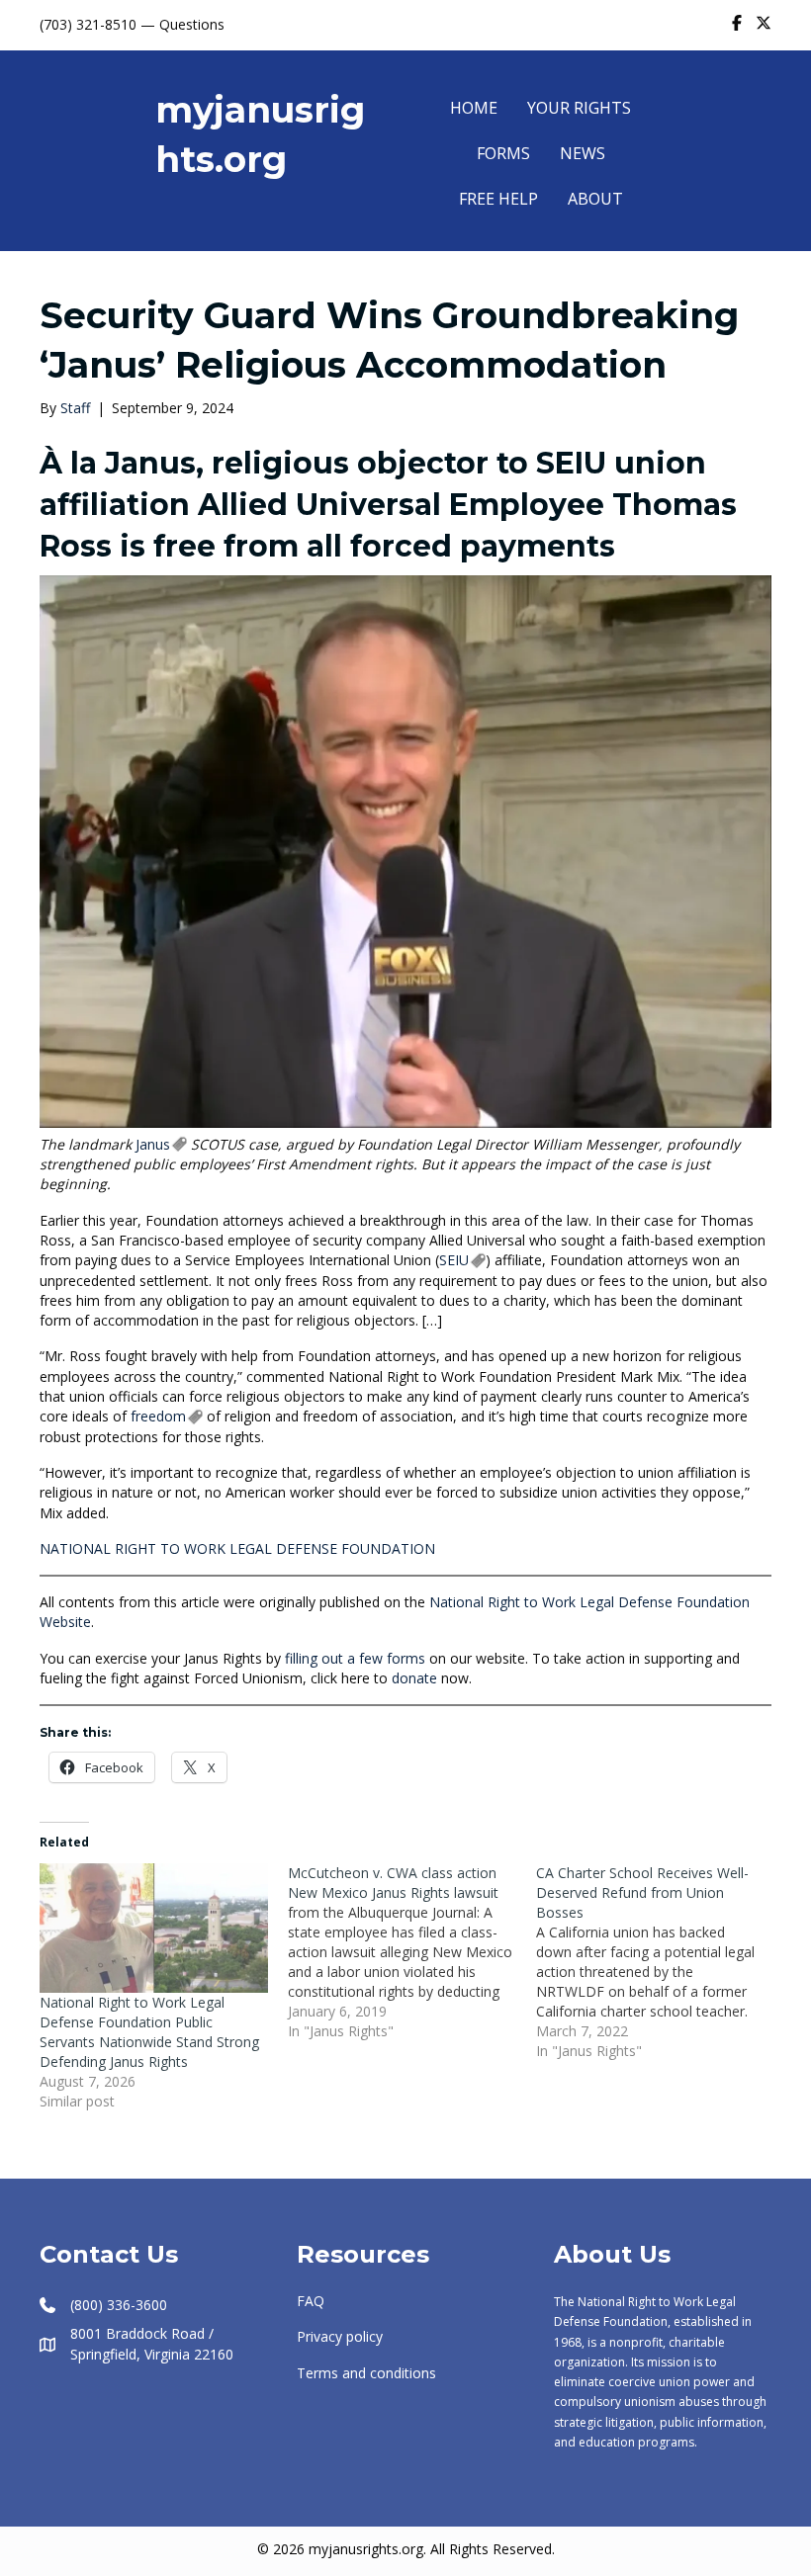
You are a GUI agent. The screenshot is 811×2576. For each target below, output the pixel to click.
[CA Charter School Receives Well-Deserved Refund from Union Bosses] (660, 1962)
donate (412, 1678)
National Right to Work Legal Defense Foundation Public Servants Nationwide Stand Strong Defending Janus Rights (149, 2032)
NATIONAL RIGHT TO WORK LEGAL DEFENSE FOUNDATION (237, 1548)
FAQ (311, 2301)
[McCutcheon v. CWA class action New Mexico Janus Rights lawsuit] (412, 1952)
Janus (153, 1144)
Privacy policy (340, 2336)
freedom (158, 1416)
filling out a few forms (353, 1658)
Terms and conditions (366, 2373)
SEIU (454, 1260)
